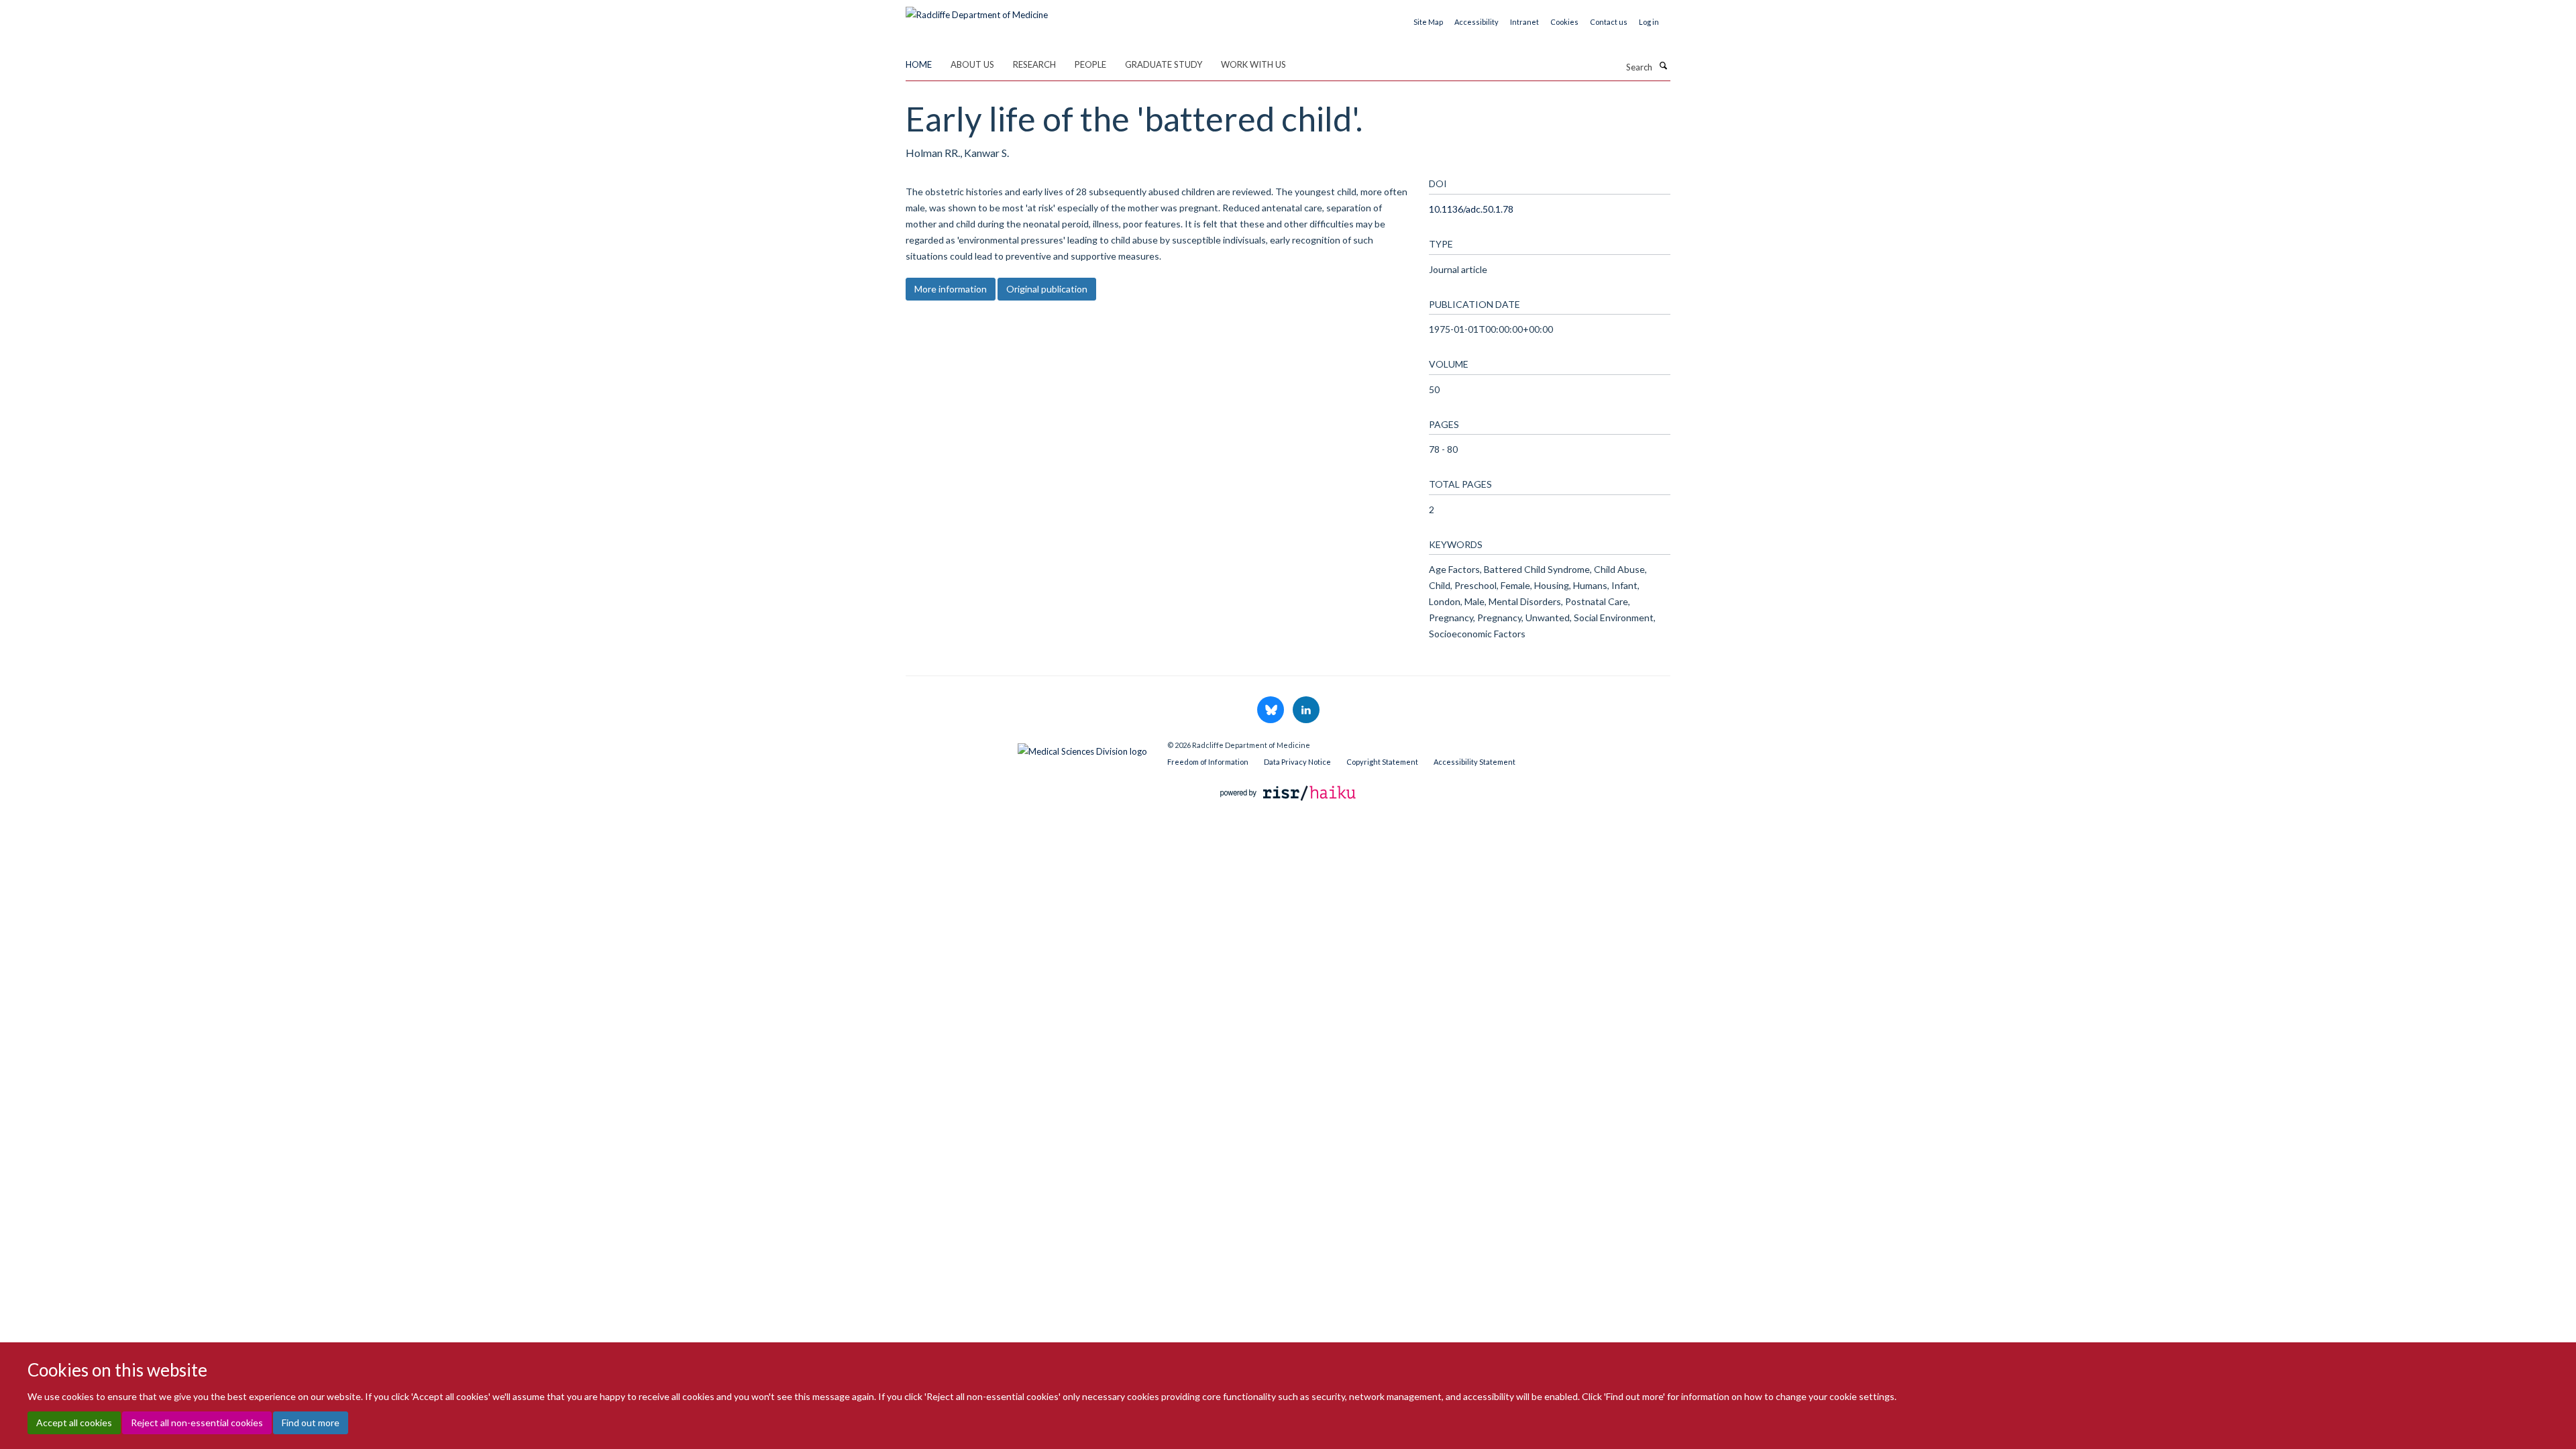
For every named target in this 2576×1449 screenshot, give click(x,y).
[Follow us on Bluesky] (1272, 710)
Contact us (1609, 22)
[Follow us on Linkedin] (1306, 710)
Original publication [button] (1047, 289)
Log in (1649, 22)
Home (919, 64)
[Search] (1663, 66)
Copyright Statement (1382, 762)
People (1090, 64)
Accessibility (1477, 22)
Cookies (1564, 22)
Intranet (1524, 22)
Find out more (311, 1423)
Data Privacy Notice (1297, 762)
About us (972, 64)
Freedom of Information (1208, 762)
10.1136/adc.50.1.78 (1471, 209)
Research (1034, 64)
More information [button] (951, 289)
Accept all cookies (74, 1423)
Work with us (1253, 64)
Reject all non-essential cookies (197, 1423)
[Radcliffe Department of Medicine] (977, 10)
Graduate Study (1164, 64)
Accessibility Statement (1474, 762)
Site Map (1428, 22)
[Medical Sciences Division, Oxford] (1026, 748)
